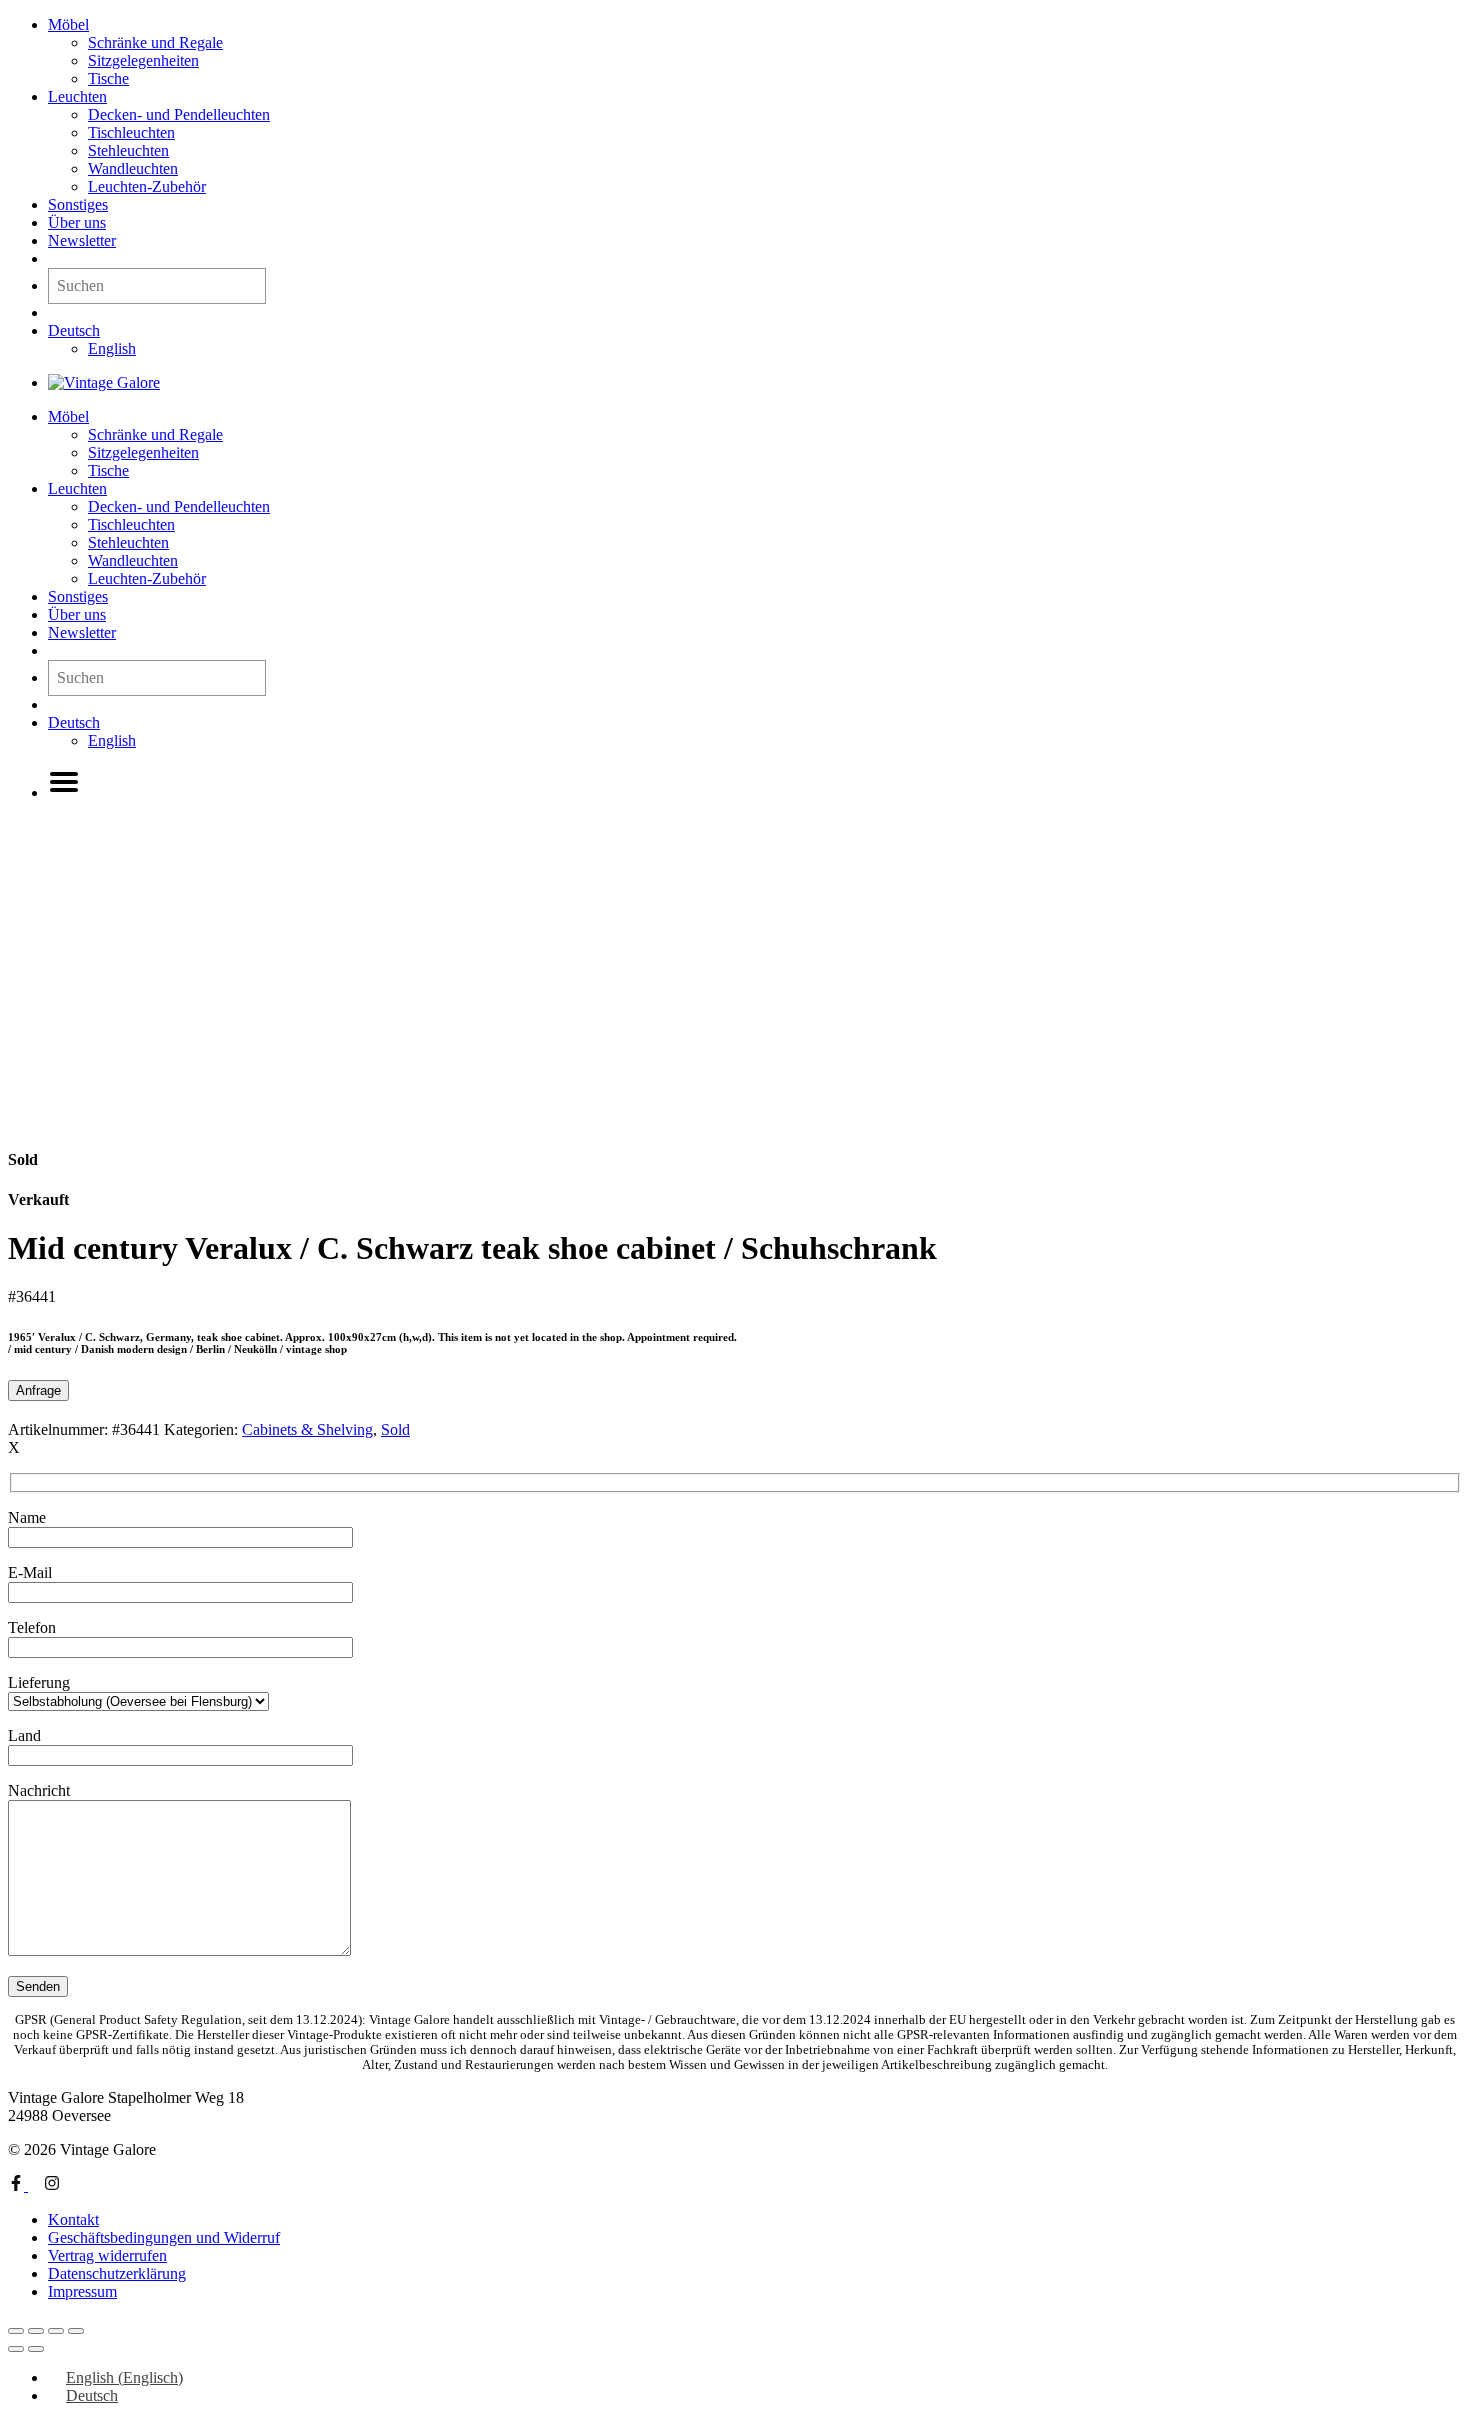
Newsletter (82, 240)
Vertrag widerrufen (107, 2255)
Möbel (68, 24)
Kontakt (73, 2219)
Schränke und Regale (155, 42)
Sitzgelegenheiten (143, 60)
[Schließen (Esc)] (76, 2331)
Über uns (77, 222)
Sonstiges (78, 204)
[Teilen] (56, 2331)
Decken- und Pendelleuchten (179, 114)
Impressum (82, 2291)
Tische (108, 78)
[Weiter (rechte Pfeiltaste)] (36, 2349)
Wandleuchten (133, 168)
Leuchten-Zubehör (147, 186)
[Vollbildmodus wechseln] (36, 2331)
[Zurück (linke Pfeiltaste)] (16, 2349)
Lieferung (39, 1682)
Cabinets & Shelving (307, 1429)
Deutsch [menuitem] (92, 2395)
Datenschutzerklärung (117, 2273)
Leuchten (77, 96)
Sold (395, 1429)
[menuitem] (74, 330)
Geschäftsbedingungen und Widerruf (164, 2237)
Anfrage (38, 1390)
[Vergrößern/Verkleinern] (16, 2331)
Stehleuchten (128, 150)
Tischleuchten (131, 132)
